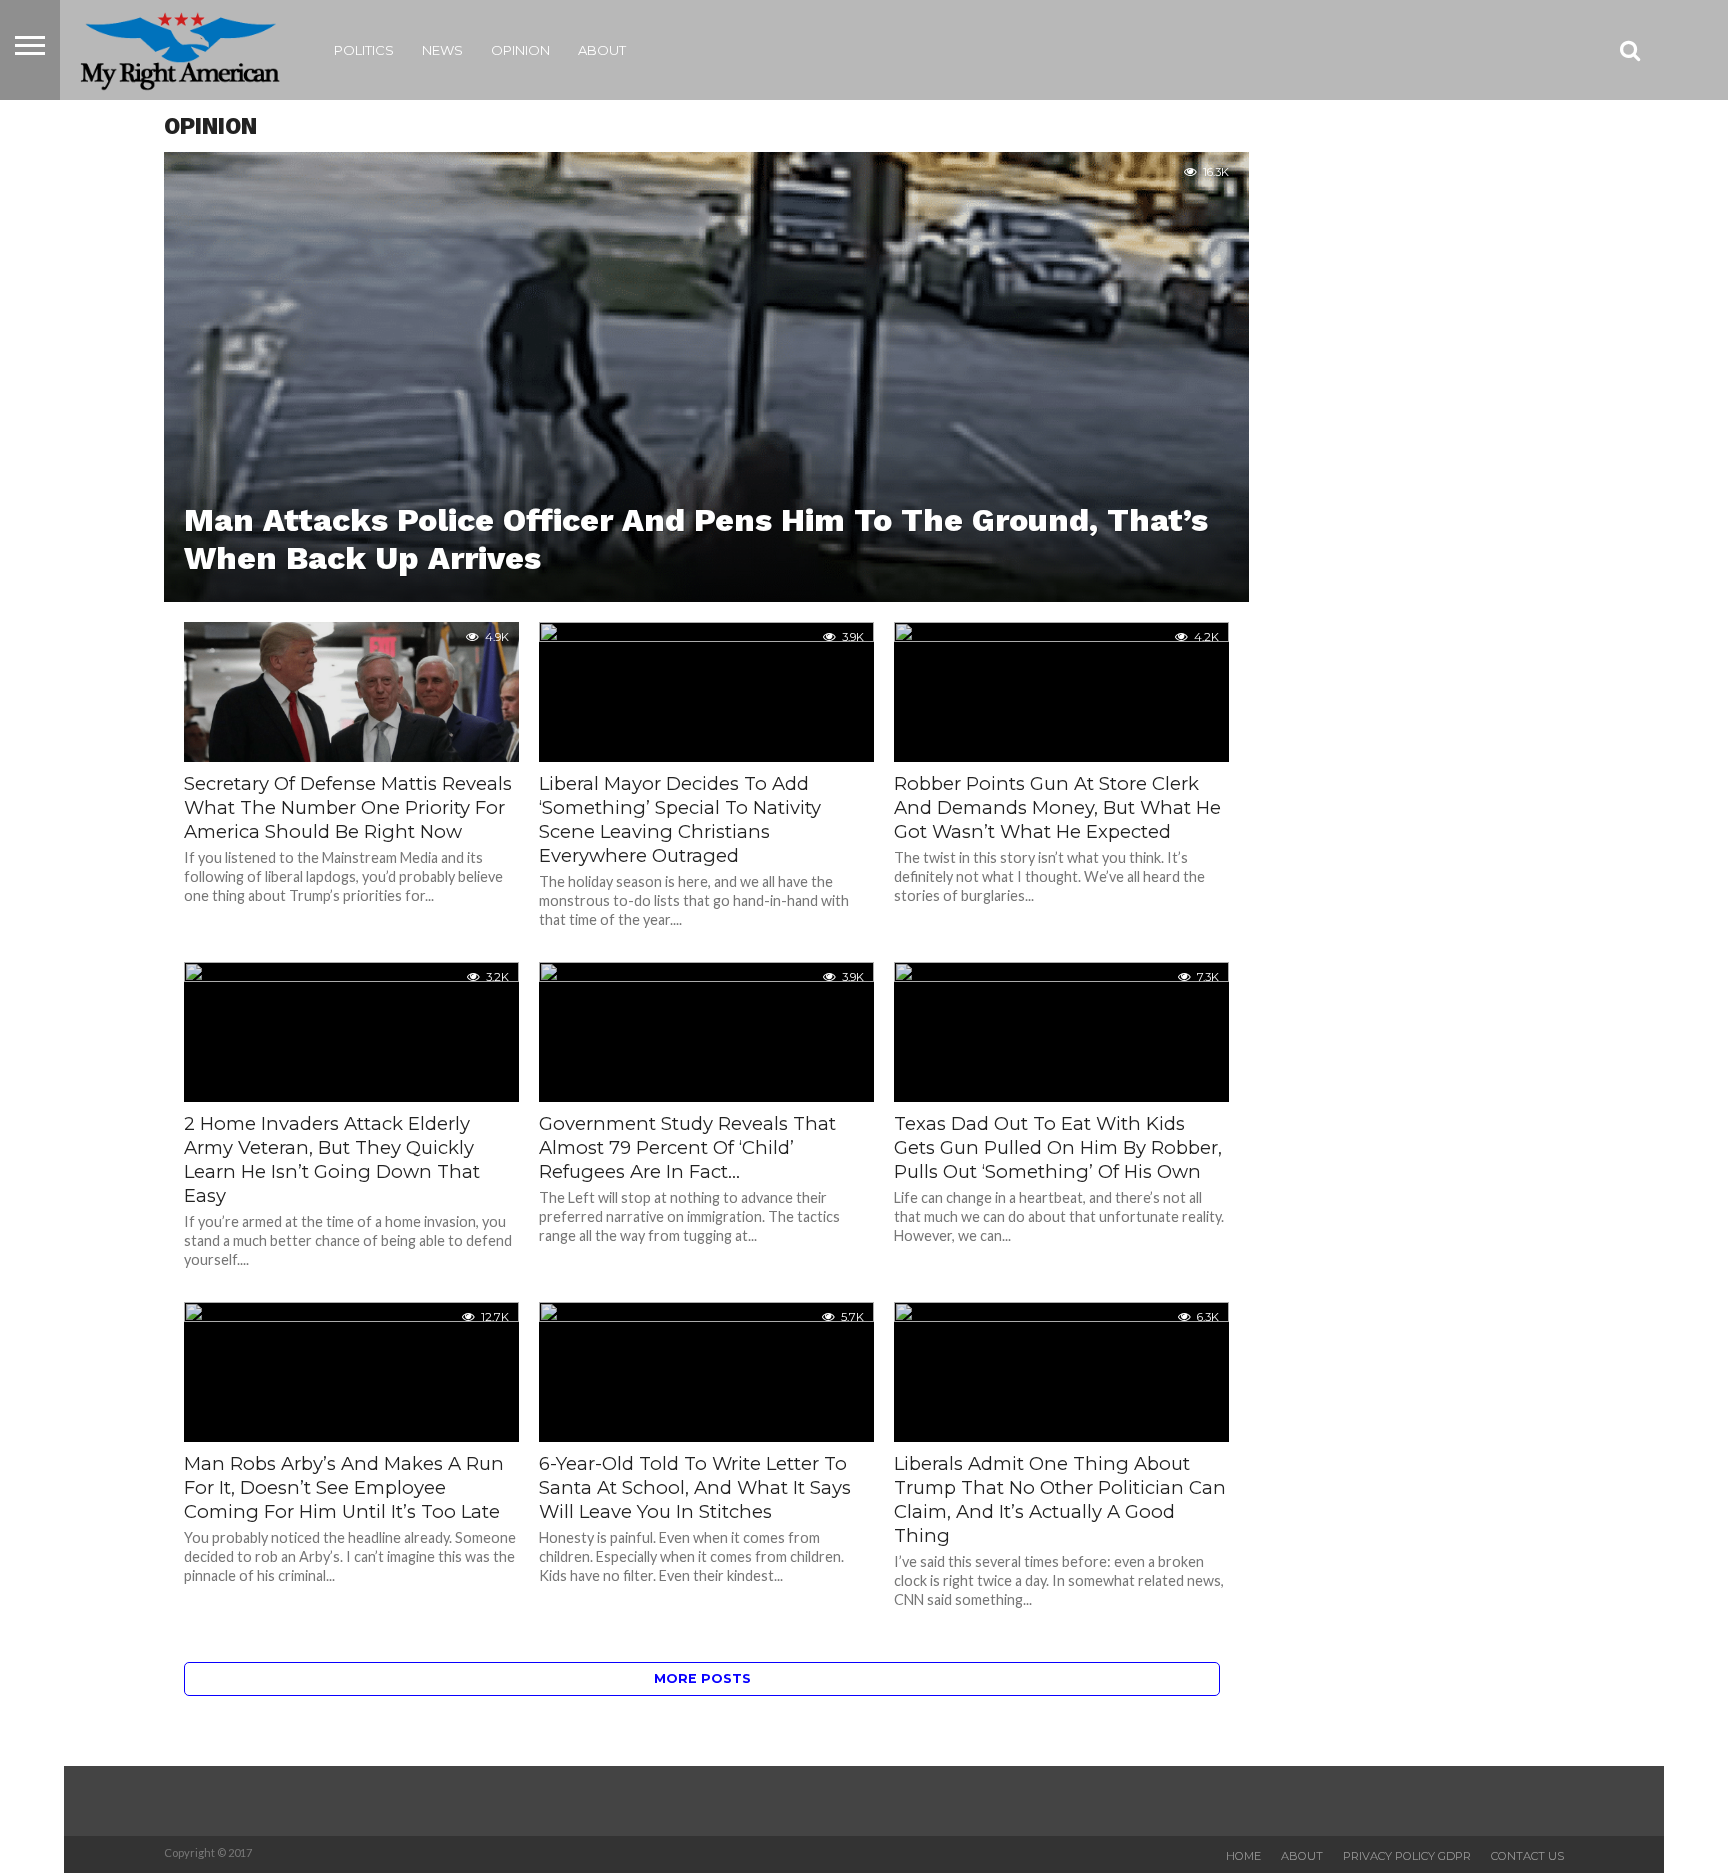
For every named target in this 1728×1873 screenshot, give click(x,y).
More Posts (702, 1678)
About (602, 50)
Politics (364, 50)
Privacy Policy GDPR (1407, 1856)
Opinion (520, 50)
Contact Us (1527, 1856)
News (442, 50)
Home (1243, 1856)
